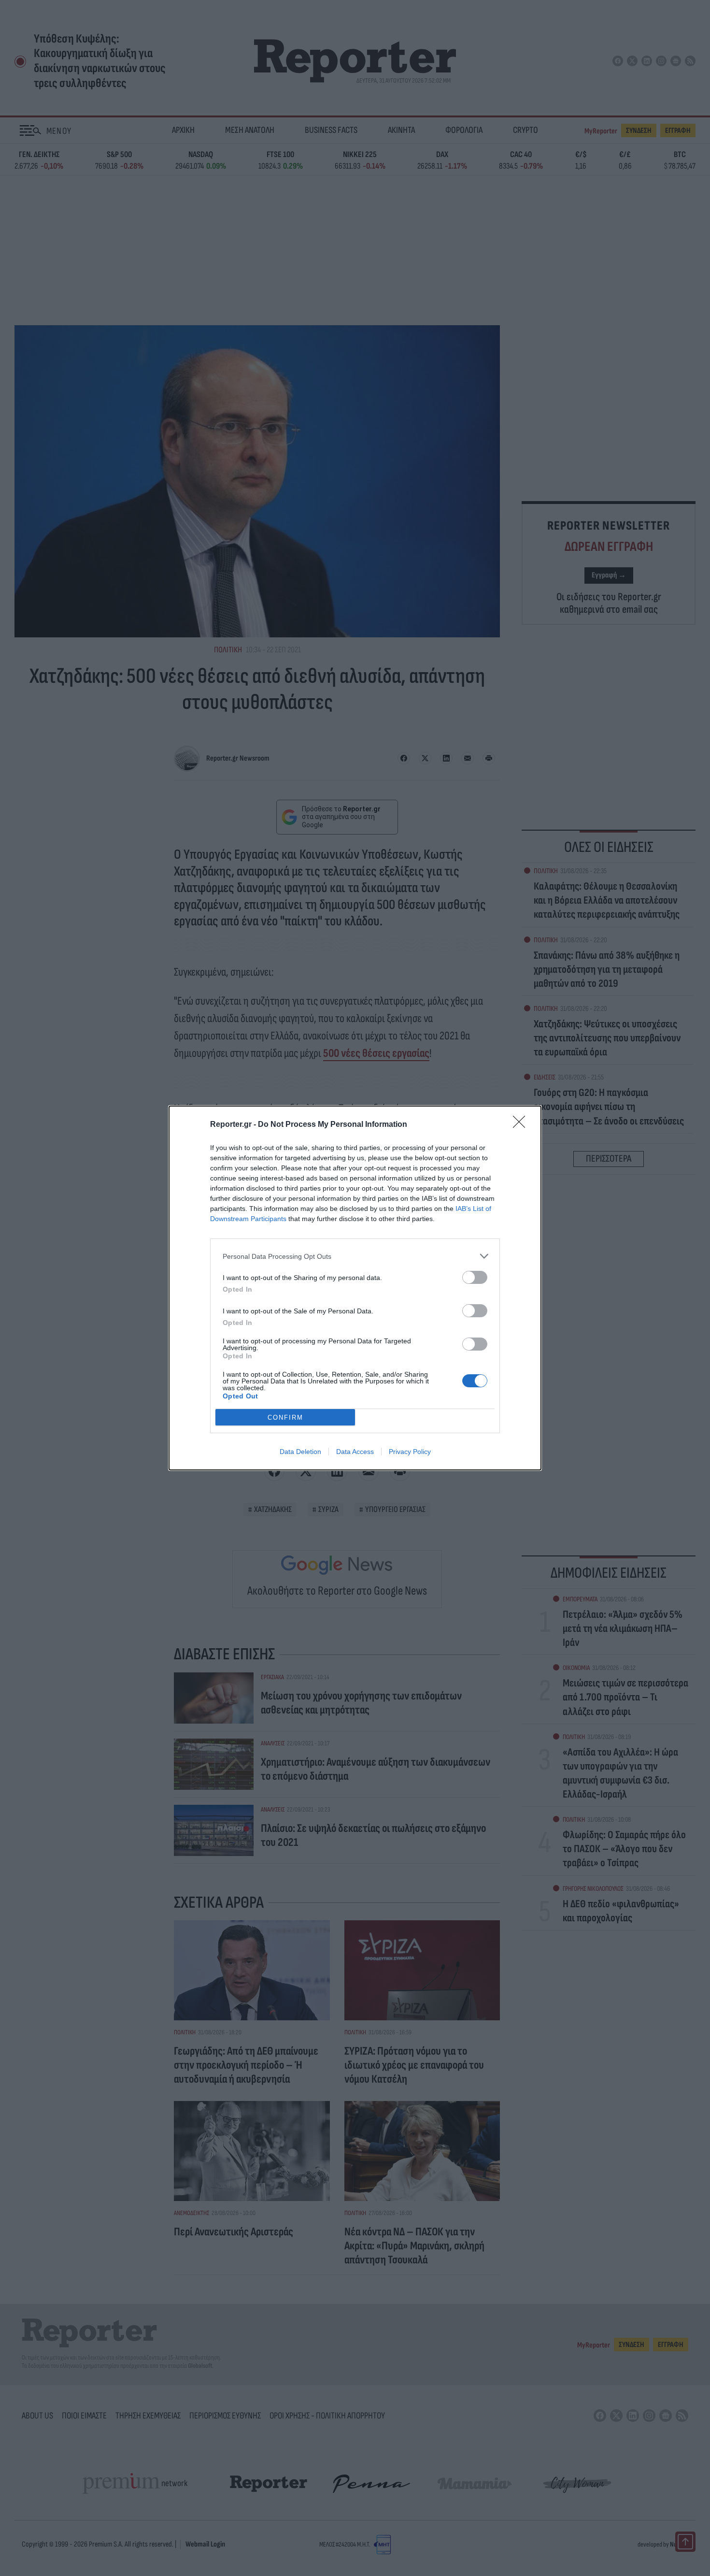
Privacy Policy (410, 1452)
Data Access (355, 1452)
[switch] (475, 1277)
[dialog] (355, 1288)
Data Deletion (300, 1452)
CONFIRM (285, 1418)
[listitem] (355, 1256)
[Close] (522, 1125)
